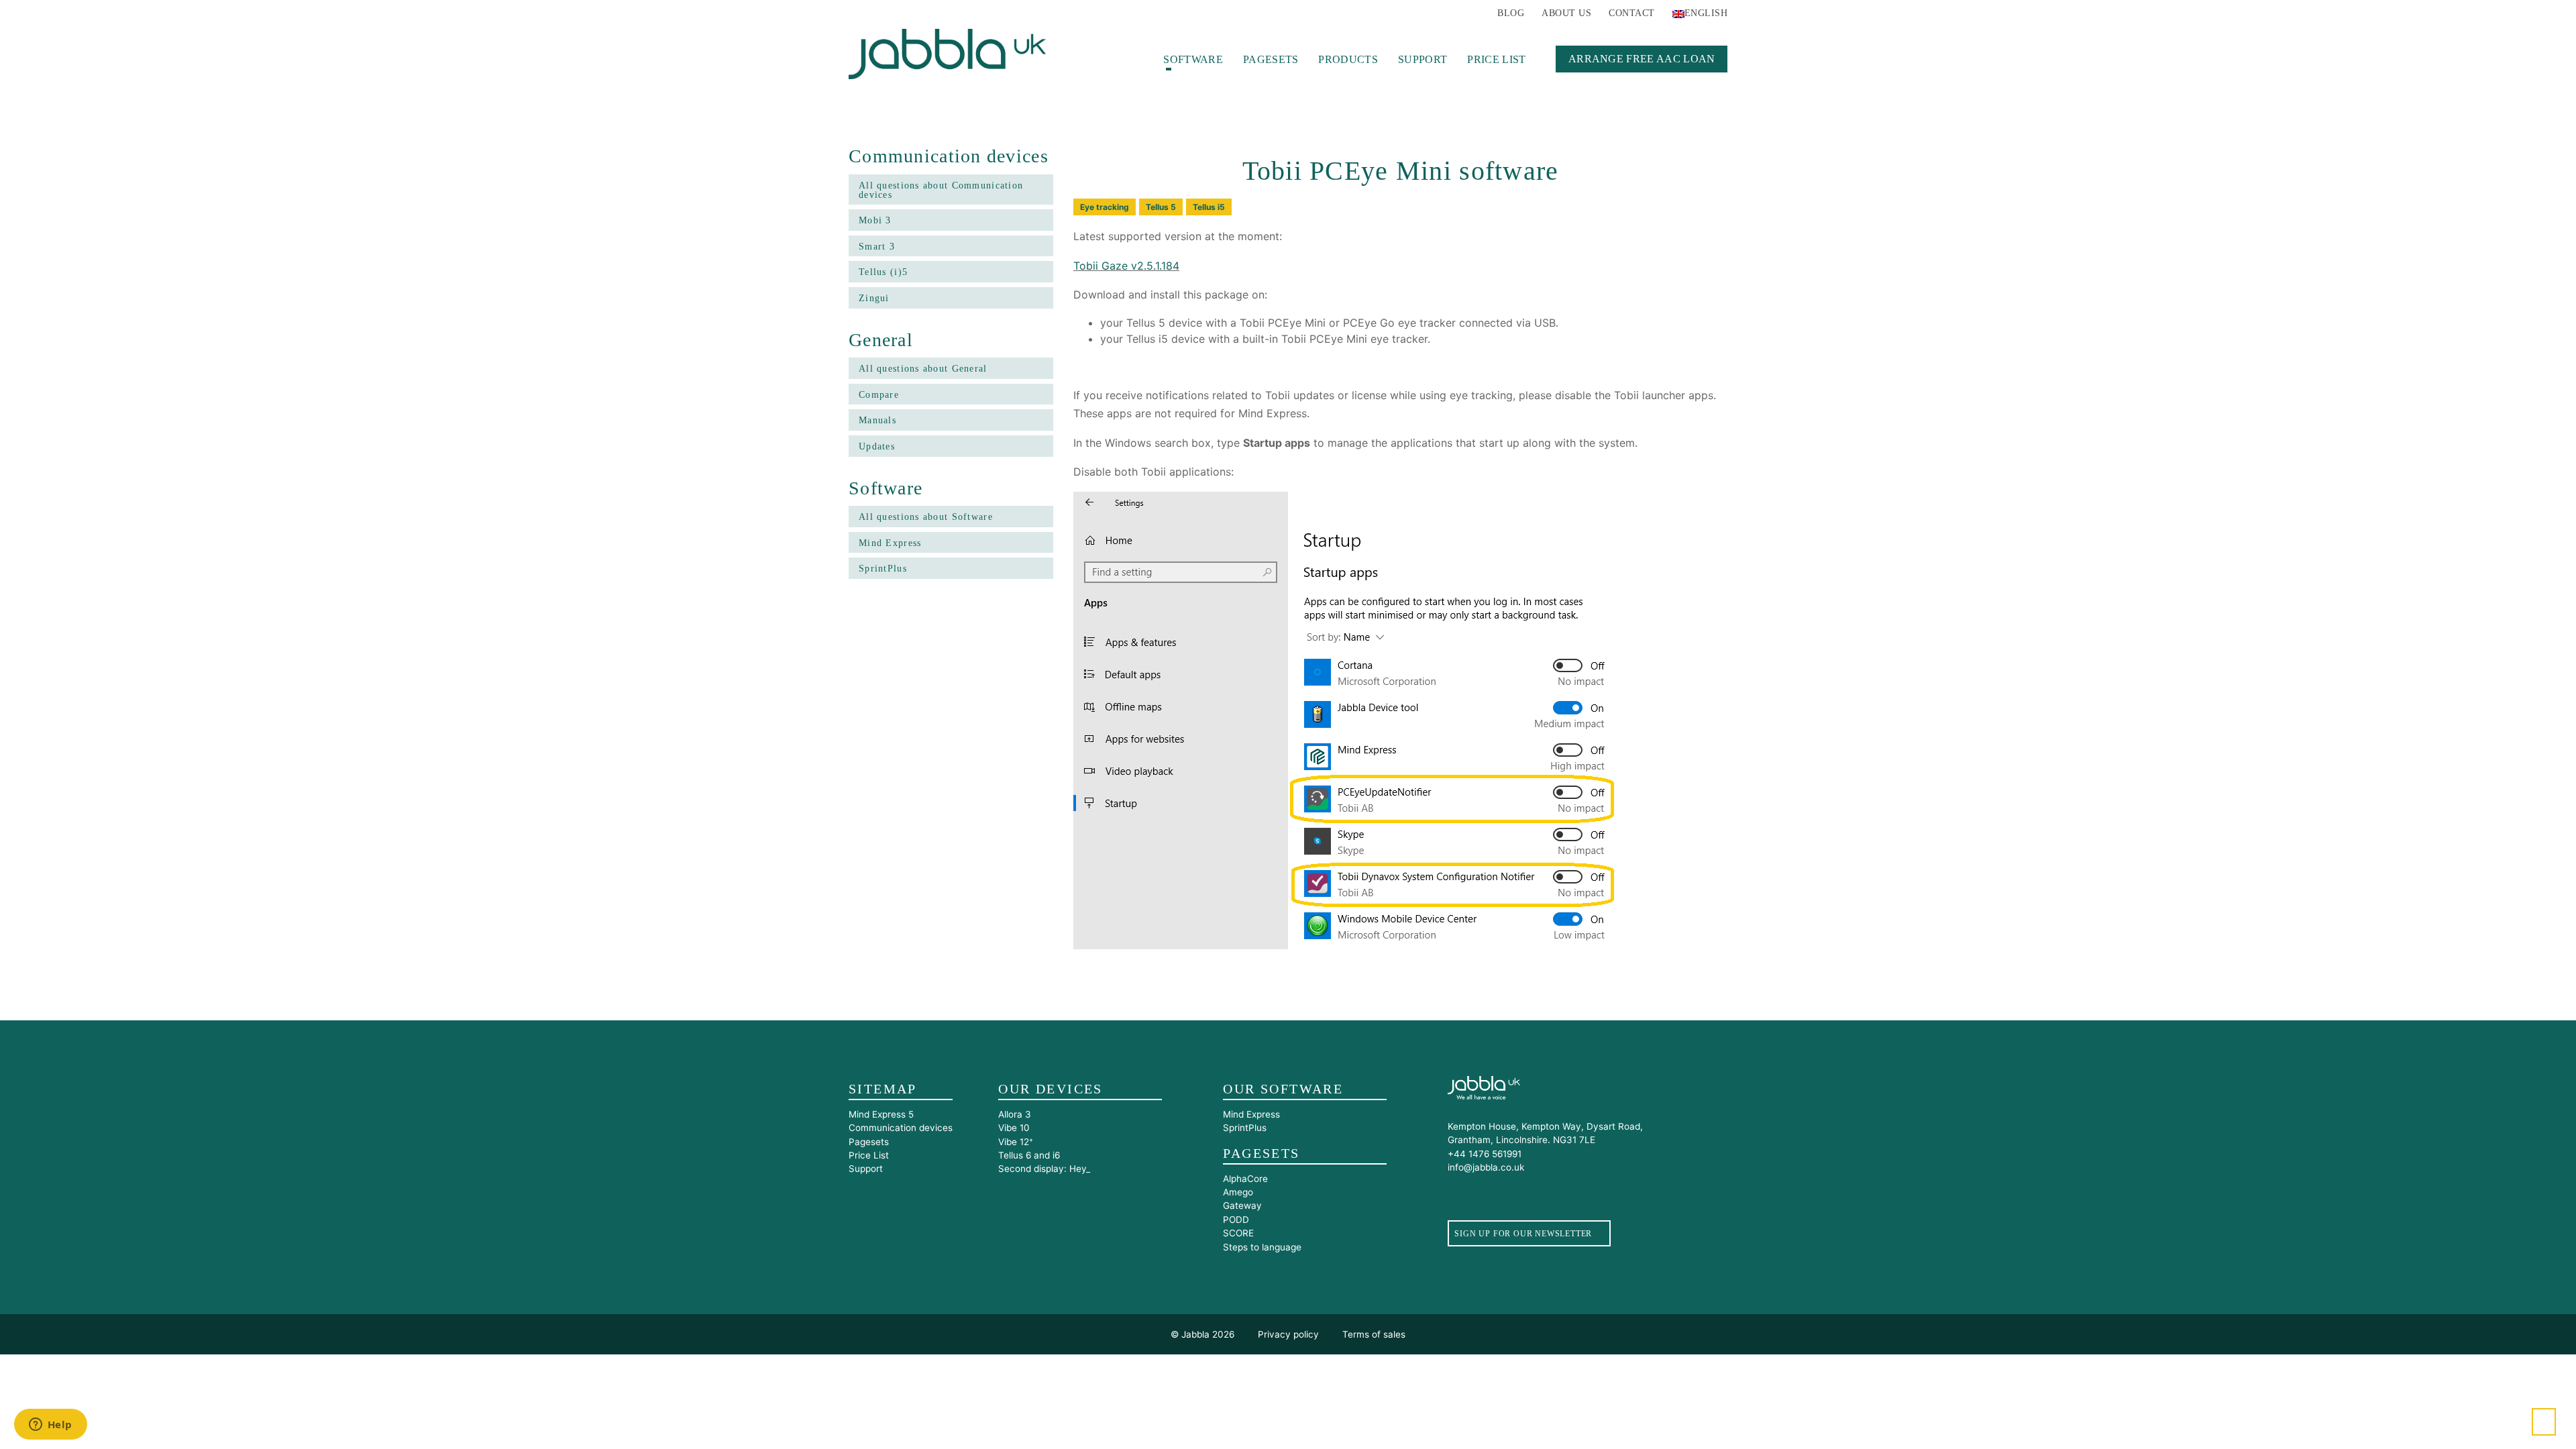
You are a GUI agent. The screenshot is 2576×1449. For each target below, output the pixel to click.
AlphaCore (1245, 1179)
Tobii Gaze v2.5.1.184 (1126, 266)
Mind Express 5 (881, 1114)
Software (1193, 59)
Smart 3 (877, 247)
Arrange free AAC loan (1642, 58)
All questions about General (923, 369)
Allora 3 (1015, 1114)
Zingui (874, 298)
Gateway (1242, 1205)
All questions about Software (926, 517)
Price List (1496, 59)
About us (1566, 13)
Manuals (877, 420)
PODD (1236, 1220)
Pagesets (1271, 59)
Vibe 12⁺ (1016, 1142)
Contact (1631, 13)
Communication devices (901, 1128)
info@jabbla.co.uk (1486, 1167)
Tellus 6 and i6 (1029, 1155)
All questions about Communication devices (941, 190)
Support (1423, 59)
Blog (1511, 13)
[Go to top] (2544, 1422)
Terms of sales (1374, 1334)
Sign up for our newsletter (1523, 1234)
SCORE (1238, 1233)
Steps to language (1262, 1247)
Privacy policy (1288, 1334)
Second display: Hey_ (1044, 1169)
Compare (879, 395)
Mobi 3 (875, 220)
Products (1348, 59)
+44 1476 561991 (1485, 1154)
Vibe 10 (1014, 1128)
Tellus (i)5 (883, 272)
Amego (1238, 1192)
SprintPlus (883, 569)
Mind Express (890, 543)
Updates (877, 446)
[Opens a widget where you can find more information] (50, 1426)
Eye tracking (1105, 207)
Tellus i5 (1209, 207)
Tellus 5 (1161, 207)
